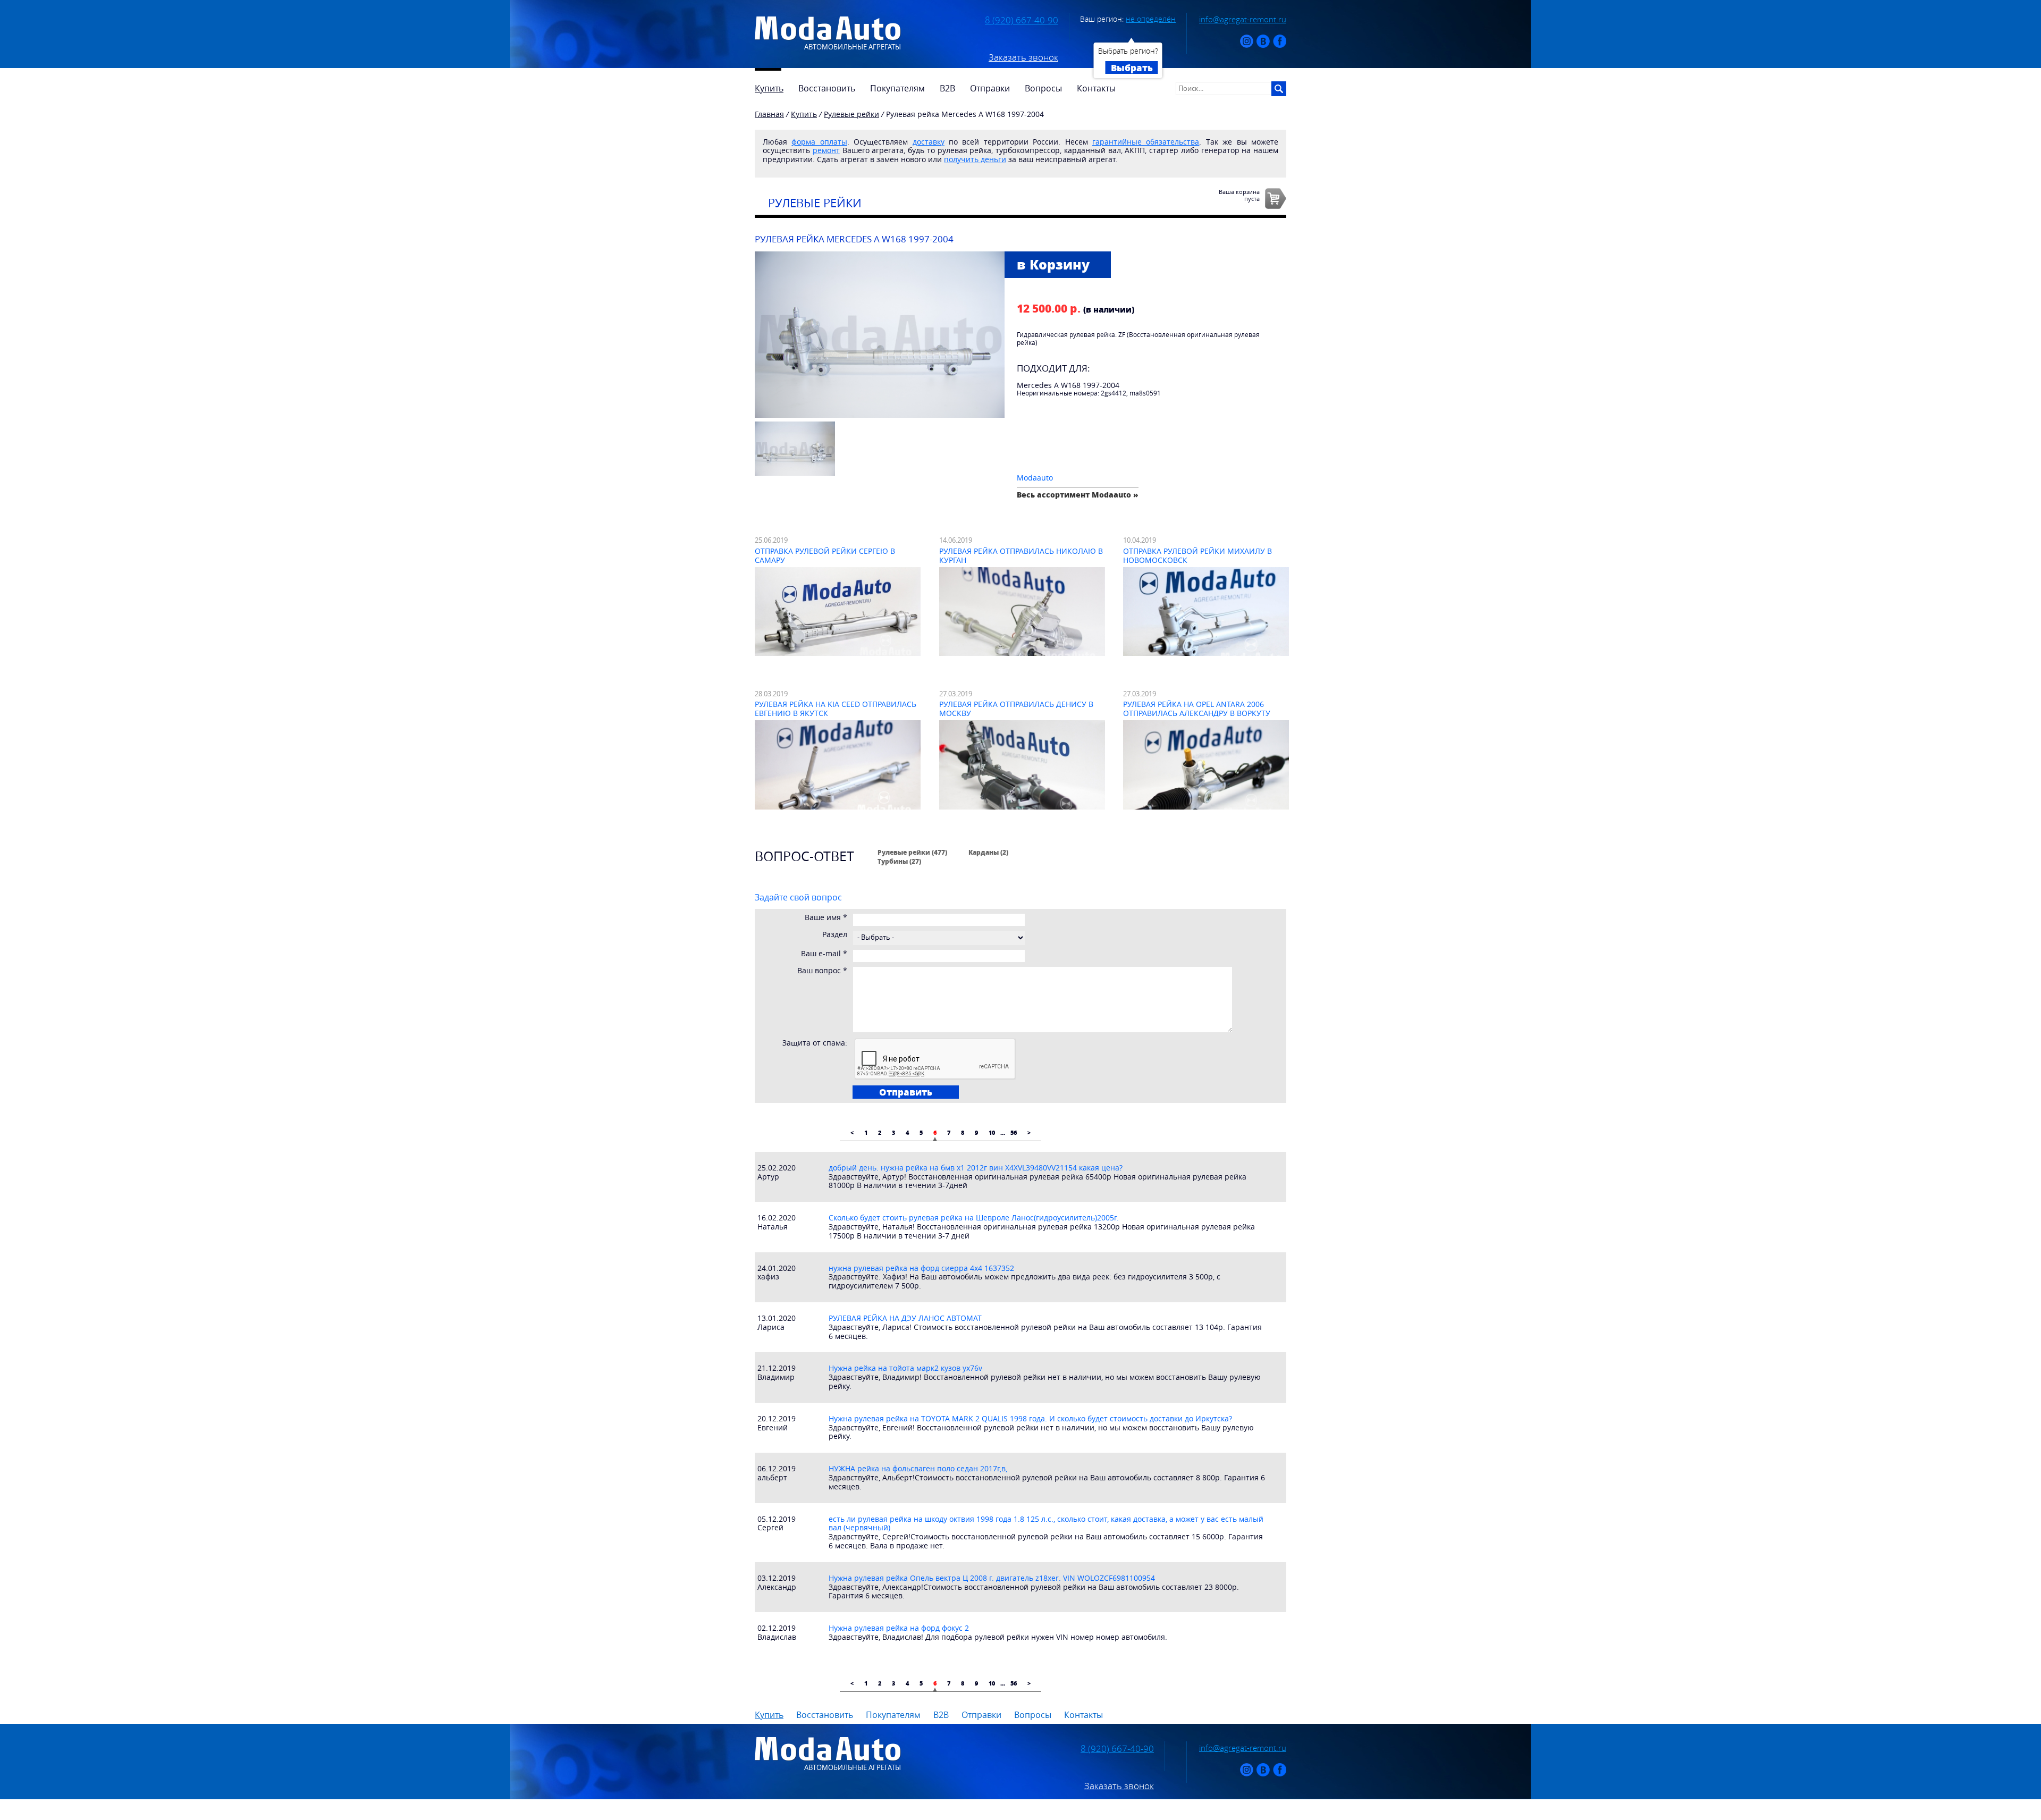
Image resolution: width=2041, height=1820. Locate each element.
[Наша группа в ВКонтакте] (1263, 45)
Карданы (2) (988, 852)
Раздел (835, 935)
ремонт (826, 150)
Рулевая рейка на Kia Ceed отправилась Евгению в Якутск (836, 709)
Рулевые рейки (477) (912, 852)
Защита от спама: (815, 1043)
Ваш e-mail (824, 954)
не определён (1151, 19)
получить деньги (975, 159)
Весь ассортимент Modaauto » (1078, 495)
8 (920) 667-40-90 (1022, 20)
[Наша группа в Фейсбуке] (1280, 45)
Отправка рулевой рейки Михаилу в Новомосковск (1197, 555)
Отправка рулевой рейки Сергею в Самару (825, 555)
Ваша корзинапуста (1239, 195)
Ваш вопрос (822, 971)
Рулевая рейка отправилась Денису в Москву (1016, 709)
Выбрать (1132, 68)
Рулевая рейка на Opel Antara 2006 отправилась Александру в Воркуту (1197, 709)
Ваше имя (826, 918)
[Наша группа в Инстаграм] (1247, 45)
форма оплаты (819, 142)
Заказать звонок (1023, 57)
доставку (929, 142)
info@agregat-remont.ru (1243, 19)
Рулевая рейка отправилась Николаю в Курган (1021, 555)
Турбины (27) (899, 861)
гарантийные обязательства (1146, 142)
